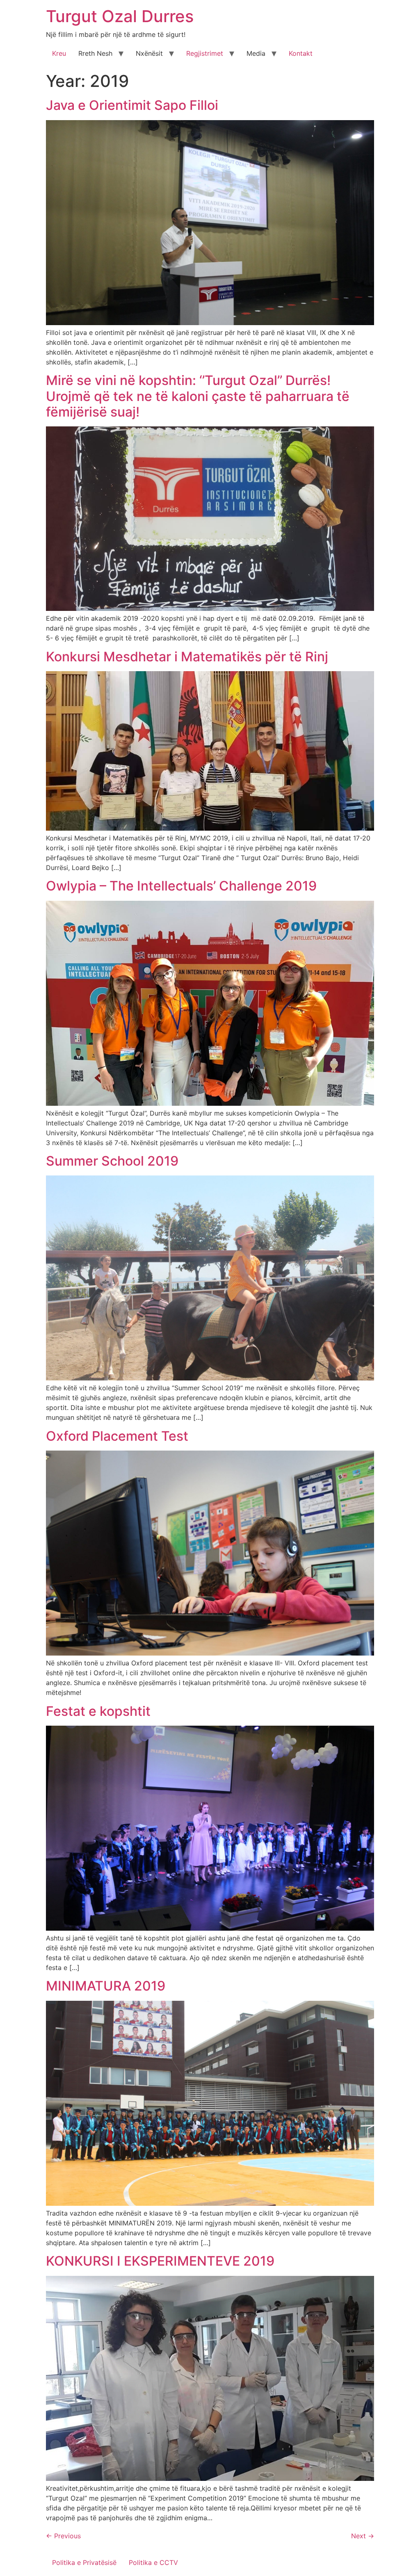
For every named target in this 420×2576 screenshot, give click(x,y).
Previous (63, 2536)
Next (363, 2536)
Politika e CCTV (153, 2562)
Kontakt (301, 53)
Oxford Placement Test (117, 1436)
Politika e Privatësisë (84, 2562)
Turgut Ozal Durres (120, 16)
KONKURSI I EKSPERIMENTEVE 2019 (160, 2261)
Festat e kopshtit (98, 1711)
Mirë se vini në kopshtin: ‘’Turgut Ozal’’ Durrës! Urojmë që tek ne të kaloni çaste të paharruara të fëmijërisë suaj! (198, 396)
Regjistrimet (205, 53)
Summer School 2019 (112, 1161)
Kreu (59, 53)
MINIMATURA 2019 (106, 1986)
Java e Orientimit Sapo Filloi (132, 105)
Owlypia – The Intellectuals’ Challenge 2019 (181, 886)
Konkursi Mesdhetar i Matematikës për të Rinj (187, 657)
